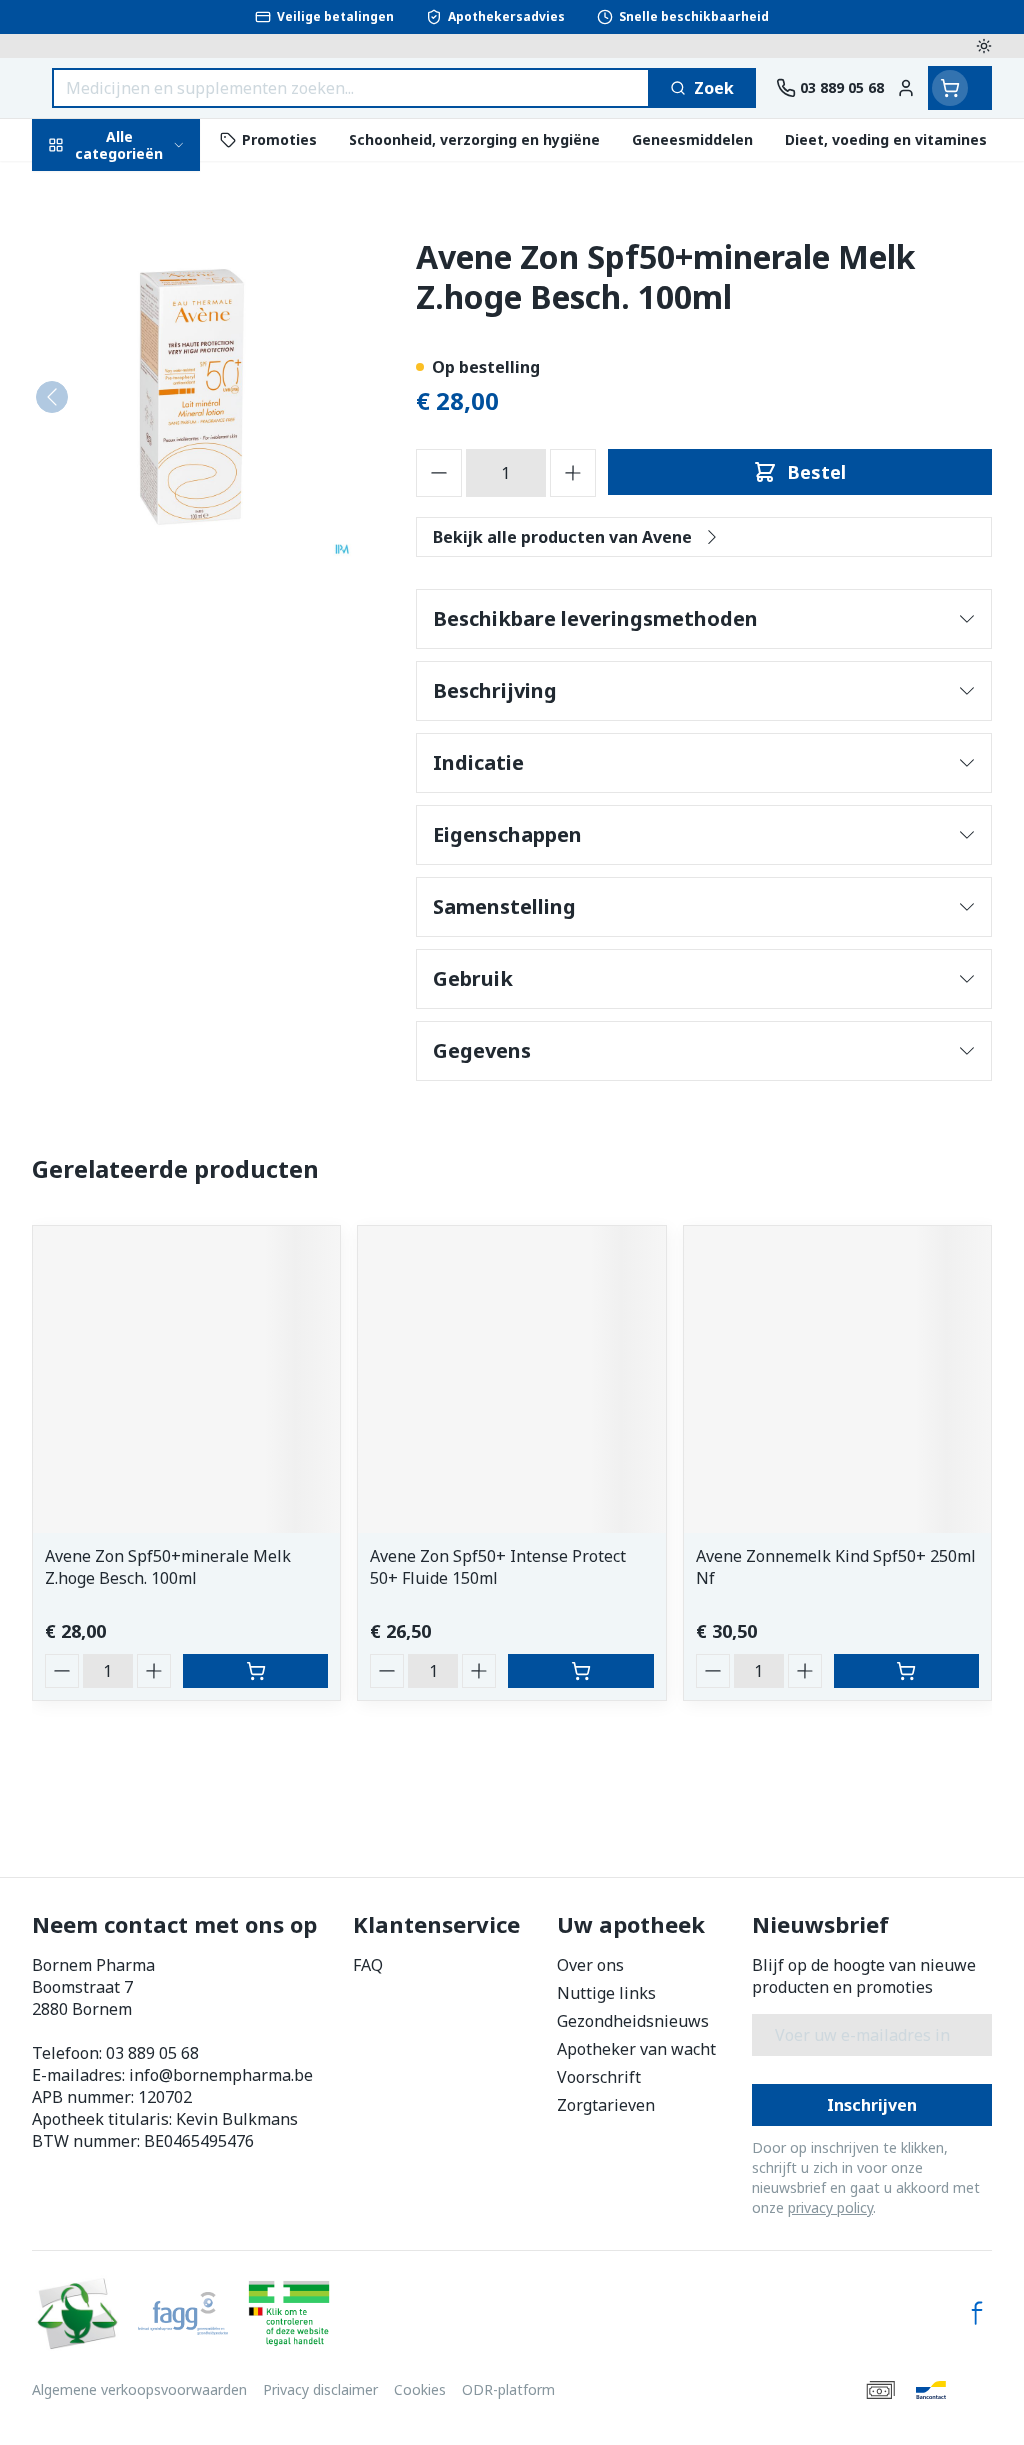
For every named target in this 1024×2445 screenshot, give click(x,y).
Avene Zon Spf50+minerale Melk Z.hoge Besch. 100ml (168, 1567)
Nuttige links (606, 1993)
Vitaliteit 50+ (160, 443)
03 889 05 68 (152, 2053)
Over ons (590, 1965)
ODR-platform (508, 2389)
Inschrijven (872, 2105)
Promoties (90, 187)
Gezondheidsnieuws (633, 2021)
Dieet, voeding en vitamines (160, 325)
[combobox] (351, 88)
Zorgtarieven (606, 2105)
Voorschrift (599, 2077)
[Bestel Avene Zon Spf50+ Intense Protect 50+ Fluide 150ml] (580, 1671)
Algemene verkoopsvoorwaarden (139, 2389)
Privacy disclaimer (320, 2389)
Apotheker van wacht (636, 2049)
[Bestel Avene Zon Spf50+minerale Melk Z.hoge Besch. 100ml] (255, 1671)
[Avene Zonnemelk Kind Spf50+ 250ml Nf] (837, 1379)
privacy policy (830, 2207)
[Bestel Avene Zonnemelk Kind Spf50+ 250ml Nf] (906, 1671)
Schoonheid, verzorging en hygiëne (160, 251)
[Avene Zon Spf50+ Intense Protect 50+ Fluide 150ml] (511, 1379)
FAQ (368, 1965)
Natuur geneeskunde (160, 490)
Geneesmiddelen (160, 630)
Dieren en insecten (160, 583)
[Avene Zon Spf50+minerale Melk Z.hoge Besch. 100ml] (186, 1379)
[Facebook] (977, 2313)
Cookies (420, 2389)
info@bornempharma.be (221, 2075)
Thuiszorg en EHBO (160, 536)
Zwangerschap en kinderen (160, 389)
